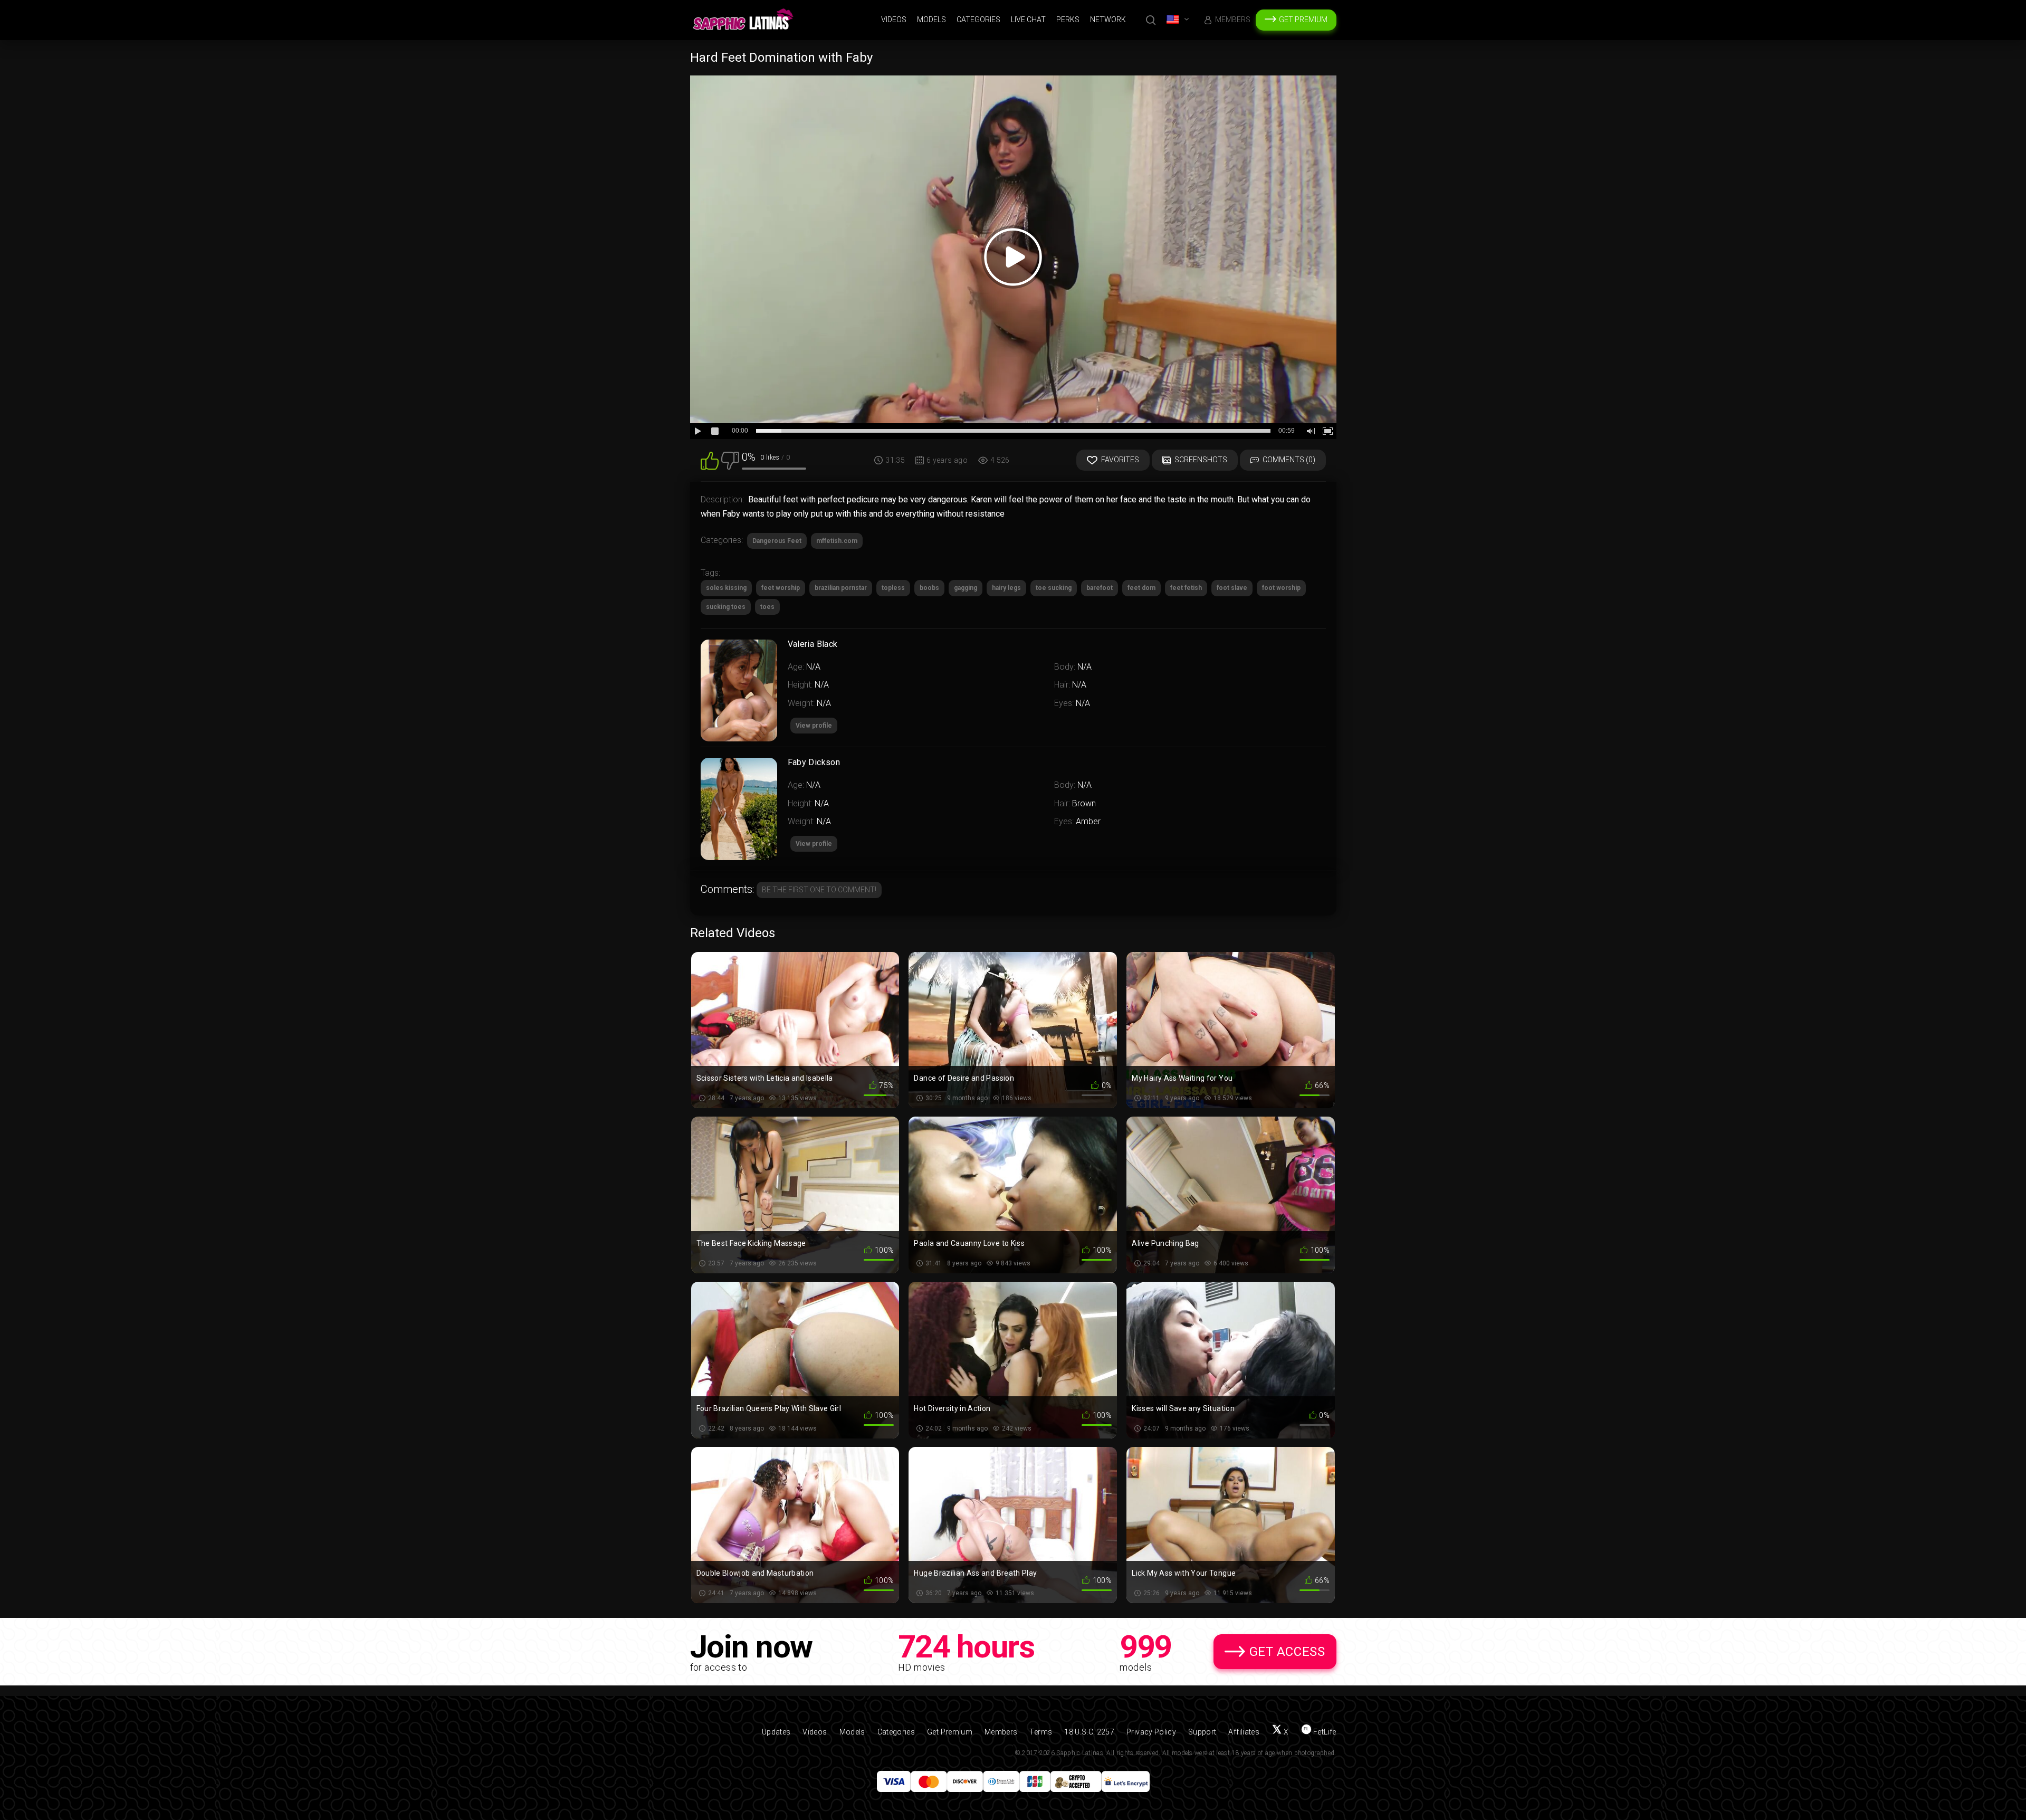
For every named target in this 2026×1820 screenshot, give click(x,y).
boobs (929, 588)
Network (1108, 20)
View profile (814, 844)
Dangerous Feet (777, 541)
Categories (978, 20)
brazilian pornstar (841, 588)
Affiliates (1244, 1732)
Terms (1041, 1732)
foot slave (1232, 588)
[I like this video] (710, 460)
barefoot (1100, 588)
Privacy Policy (1151, 1732)
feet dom (1141, 588)
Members (1233, 20)
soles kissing (726, 588)
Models (931, 20)
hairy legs (1006, 588)
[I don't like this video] (730, 460)
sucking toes (726, 607)
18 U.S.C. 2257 (1089, 1732)
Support (1202, 1732)
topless (893, 588)
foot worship (1281, 588)
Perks (1068, 20)
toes (767, 607)
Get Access (1287, 1652)
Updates (776, 1732)
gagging (966, 588)
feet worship (781, 588)
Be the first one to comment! (819, 890)
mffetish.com (837, 541)
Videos (894, 20)
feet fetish (1186, 588)
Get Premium (1303, 20)
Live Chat (1028, 20)
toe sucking (1054, 588)
